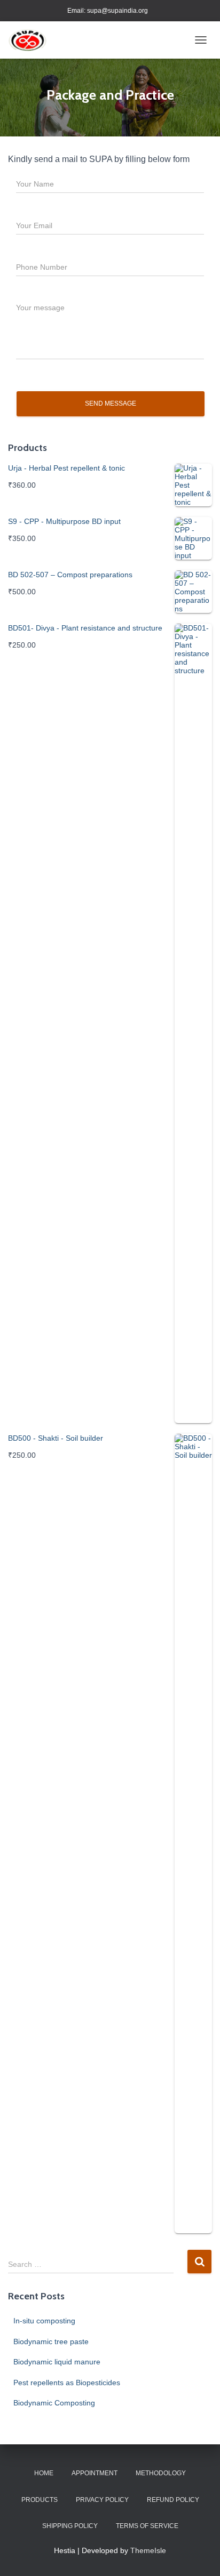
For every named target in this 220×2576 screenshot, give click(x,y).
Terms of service (147, 2526)
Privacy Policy (102, 2500)
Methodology (161, 2473)
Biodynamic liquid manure (57, 2362)
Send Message (111, 403)
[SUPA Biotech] (32, 40)
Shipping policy (70, 2526)
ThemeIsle (148, 2550)
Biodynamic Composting (54, 2403)
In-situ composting (44, 2321)
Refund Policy (173, 2500)
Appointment (95, 2473)
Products (40, 2500)
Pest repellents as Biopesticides (67, 2383)
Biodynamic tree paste (51, 2341)
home (44, 2473)
